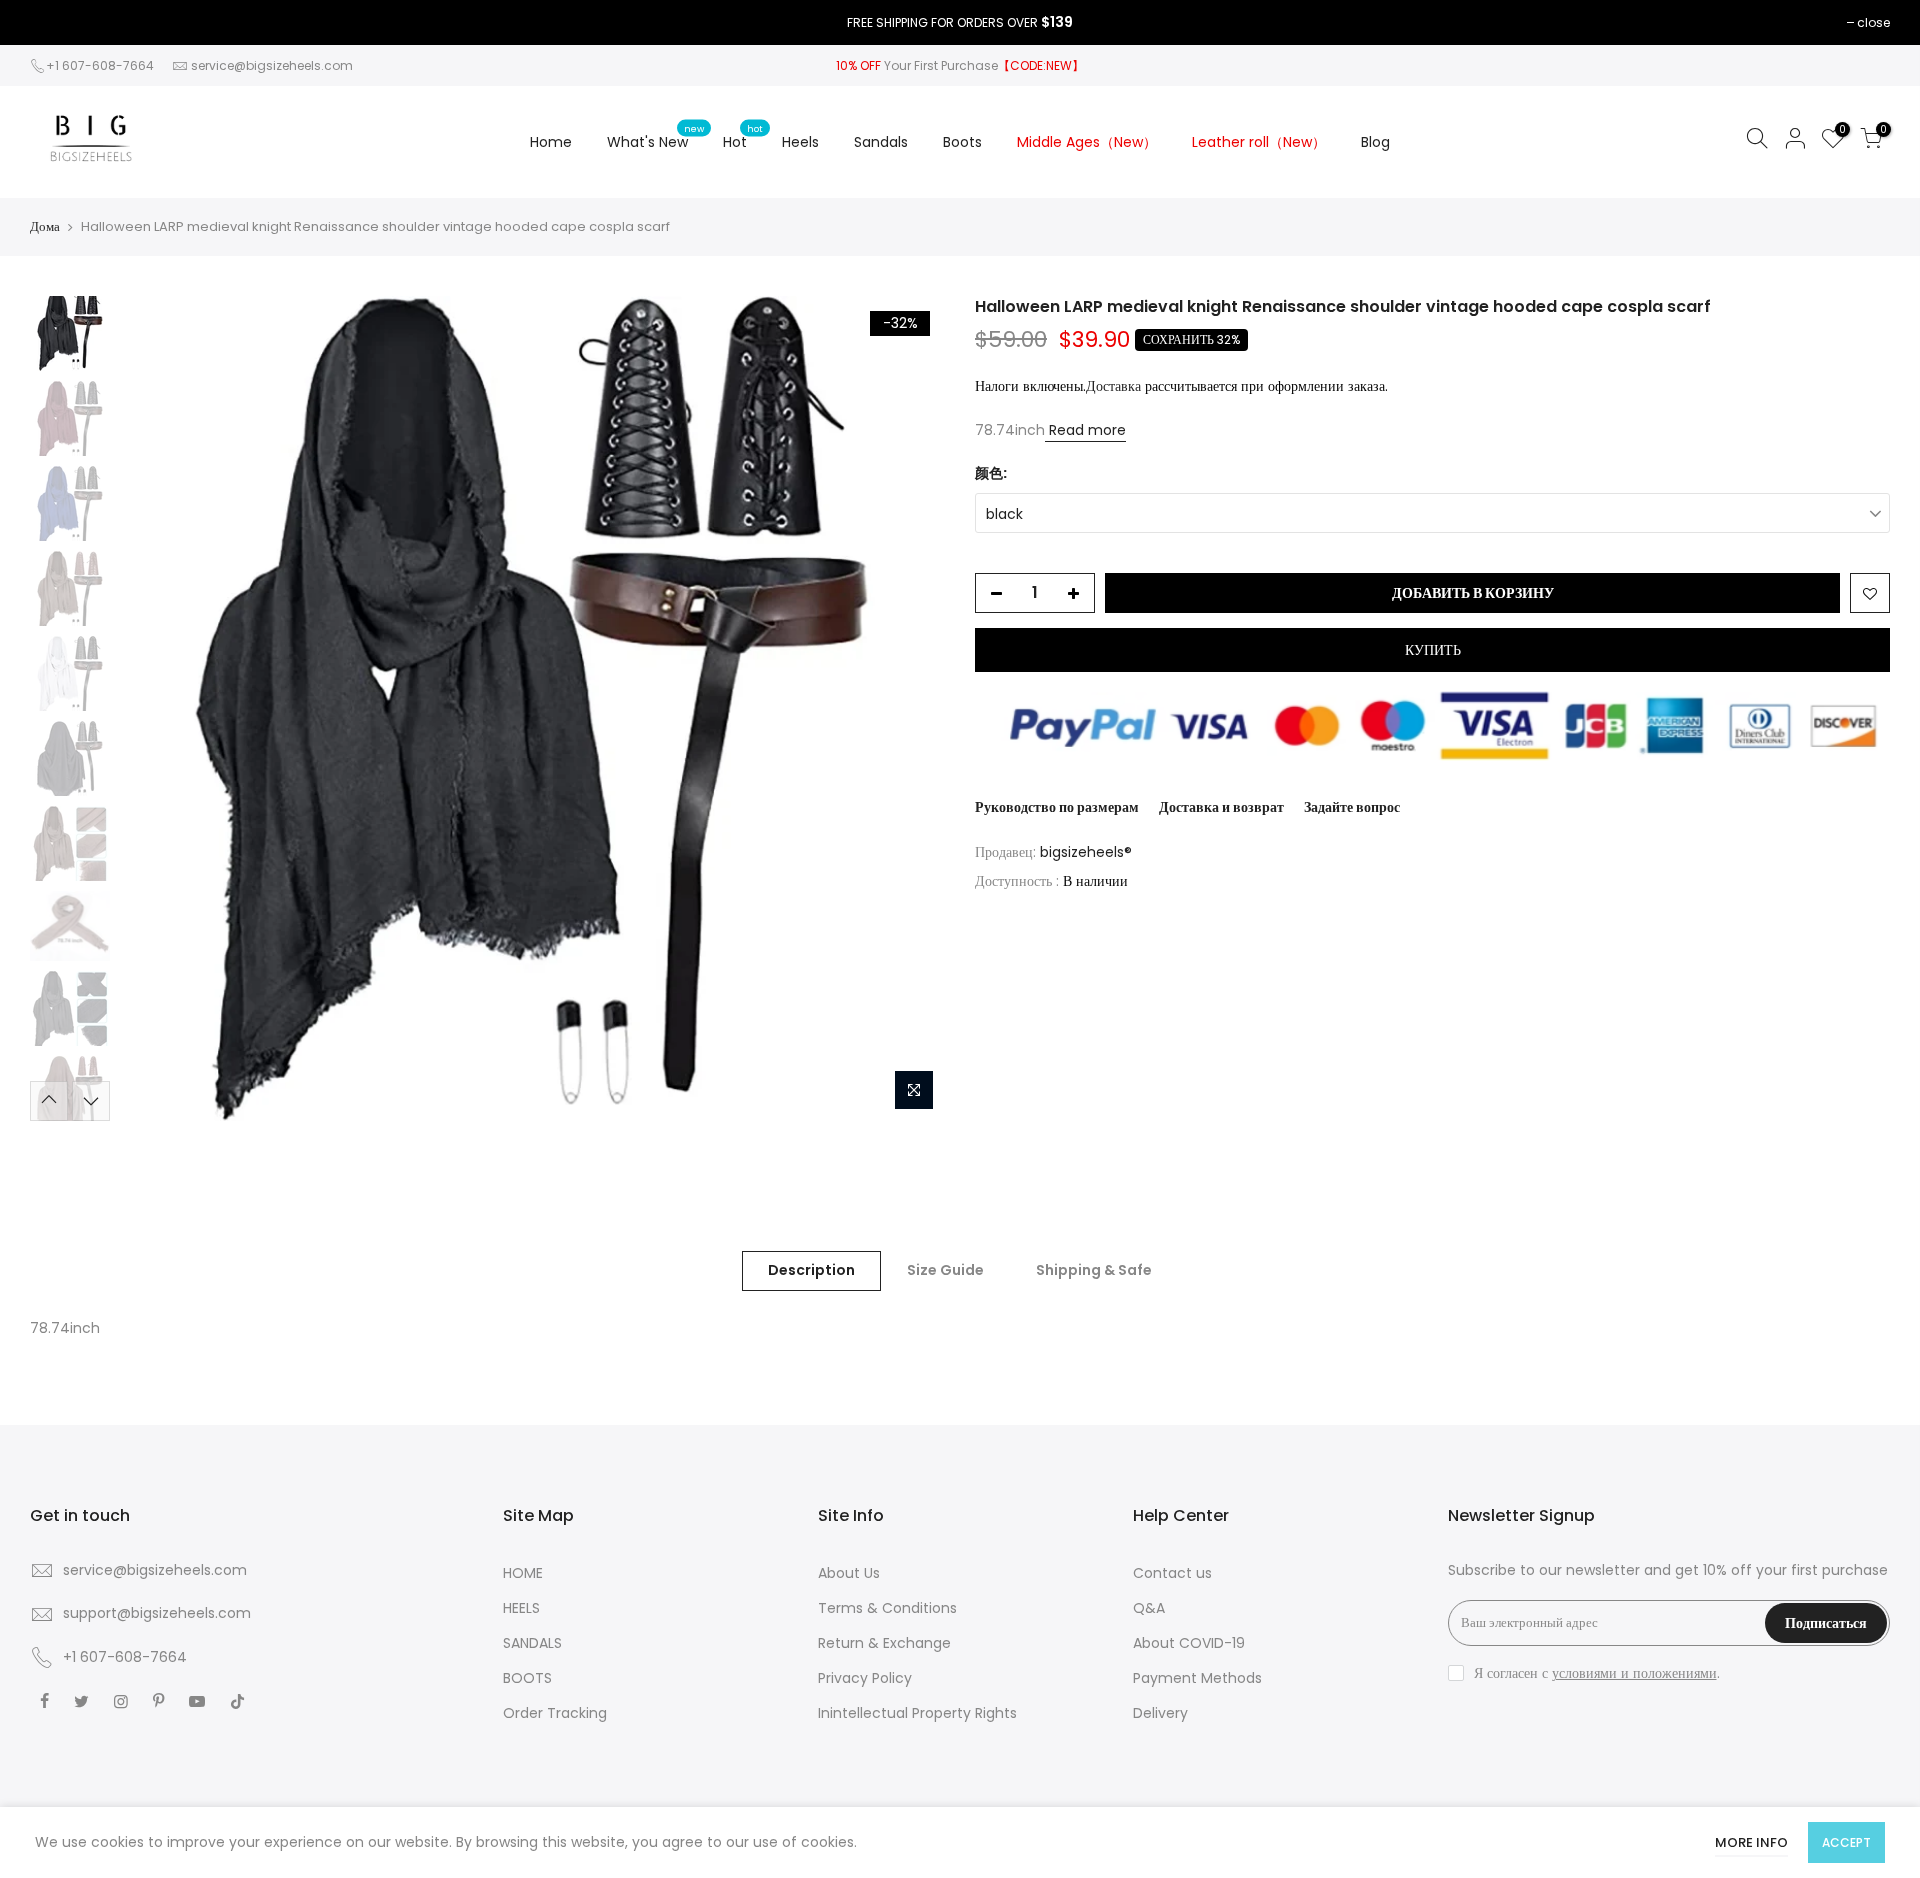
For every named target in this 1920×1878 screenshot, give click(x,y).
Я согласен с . (1597, 1673)
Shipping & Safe (1094, 1270)
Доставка (1113, 386)
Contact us (1172, 1573)
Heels (800, 142)
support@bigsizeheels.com (157, 1613)
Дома (45, 227)
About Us (849, 1573)
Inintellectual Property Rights (917, 1713)
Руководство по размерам (1057, 807)
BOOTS (527, 1678)
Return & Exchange (884, 1643)
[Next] (910, 708)
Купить (1433, 650)
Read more (1085, 430)
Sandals (881, 142)
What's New (655, 137)
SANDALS (532, 1643)
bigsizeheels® (1086, 852)
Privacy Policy (865, 1678)
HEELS (521, 1608)
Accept (1846, 1842)
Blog (1375, 142)
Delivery (1160, 1713)
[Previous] (155, 708)
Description (811, 1270)
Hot (743, 137)
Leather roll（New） (1259, 142)
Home (551, 142)
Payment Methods (1197, 1678)
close (1873, 22)
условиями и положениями (1634, 1673)
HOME (523, 1573)
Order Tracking (555, 1713)
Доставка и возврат (1221, 807)
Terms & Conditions (887, 1608)
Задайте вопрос (1352, 807)
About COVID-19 (1189, 1643)
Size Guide (945, 1270)
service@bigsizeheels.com (272, 65)
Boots (962, 142)
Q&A (1149, 1608)
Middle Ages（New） (1087, 142)
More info (1751, 1842)
